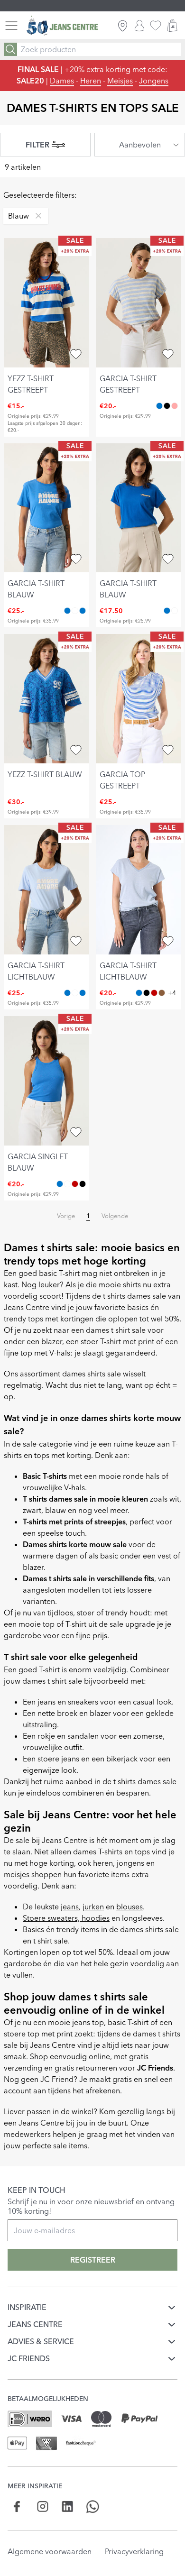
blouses (129, 1907)
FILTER (37, 145)
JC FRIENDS (29, 2358)
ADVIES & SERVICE (41, 2341)
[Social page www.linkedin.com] (68, 2507)
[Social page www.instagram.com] (42, 2507)
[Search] (10, 49)
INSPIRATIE (27, 2307)
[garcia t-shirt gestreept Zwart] (167, 406)
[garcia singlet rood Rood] (75, 1184)
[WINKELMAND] (172, 26)
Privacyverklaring (134, 2551)
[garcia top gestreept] (139, 699)
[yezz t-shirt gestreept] (46, 303)
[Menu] (11, 26)
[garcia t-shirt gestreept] (139, 303)
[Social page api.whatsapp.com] (93, 2507)
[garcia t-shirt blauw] (46, 508)
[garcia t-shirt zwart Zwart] (147, 993)
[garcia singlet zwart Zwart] (83, 1184)
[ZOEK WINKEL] (123, 26)
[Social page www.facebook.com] (17, 2507)
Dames (62, 81)
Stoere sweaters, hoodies (66, 1918)
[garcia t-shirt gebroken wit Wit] (75, 611)
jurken (93, 1907)
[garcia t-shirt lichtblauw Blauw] (83, 611)
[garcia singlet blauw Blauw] (60, 1184)
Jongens (154, 81)
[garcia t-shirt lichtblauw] (46, 890)
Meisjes (120, 81)
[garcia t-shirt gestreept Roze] (175, 406)
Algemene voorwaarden (50, 2551)
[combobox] (140, 145)
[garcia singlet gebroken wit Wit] (67, 1184)
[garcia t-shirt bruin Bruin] (162, 993)
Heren (91, 81)
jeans (70, 1907)
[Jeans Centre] (62, 26)
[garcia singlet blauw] (46, 1081)
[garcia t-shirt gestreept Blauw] (159, 406)
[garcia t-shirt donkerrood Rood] (154, 993)
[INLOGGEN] (139, 26)
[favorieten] (156, 26)
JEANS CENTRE (35, 2324)
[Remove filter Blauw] (36, 216)
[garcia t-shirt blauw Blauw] (67, 611)
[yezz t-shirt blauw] (46, 699)
